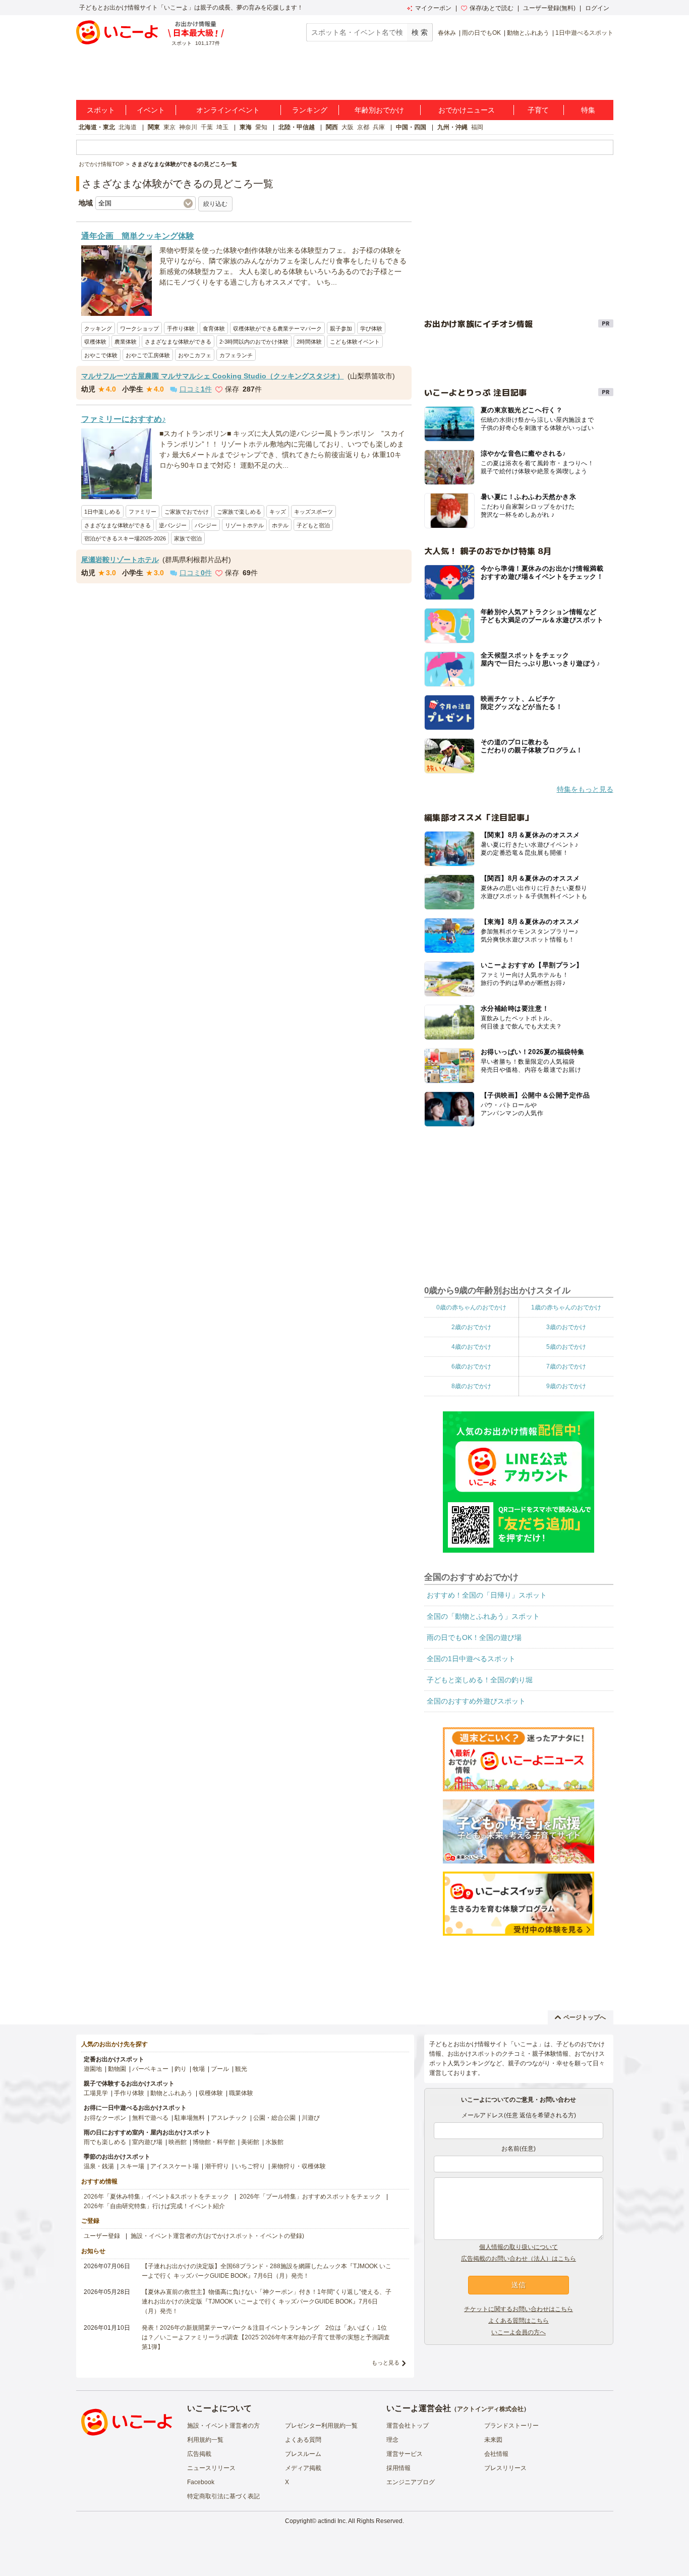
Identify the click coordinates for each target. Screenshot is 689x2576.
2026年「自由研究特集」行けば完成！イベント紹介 (154, 2206)
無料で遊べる (150, 2118)
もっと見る (386, 2363)
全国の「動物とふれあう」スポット (483, 1616)
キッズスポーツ (313, 512)
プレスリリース (505, 2468)
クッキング (98, 328)
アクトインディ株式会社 (490, 2409)
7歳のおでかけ (566, 1366)
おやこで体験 (101, 355)
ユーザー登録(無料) (549, 8)
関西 (332, 127)
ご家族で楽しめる (239, 512)
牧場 (199, 2069)
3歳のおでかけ (566, 1327)
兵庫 (379, 127)
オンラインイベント (228, 110)
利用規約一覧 (205, 2440)
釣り (181, 2069)
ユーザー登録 (102, 2236)
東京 (169, 127)
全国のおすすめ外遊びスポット (476, 1701)
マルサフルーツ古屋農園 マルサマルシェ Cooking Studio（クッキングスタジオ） (213, 376)
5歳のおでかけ (566, 1347)
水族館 (274, 2142)
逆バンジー (173, 525)
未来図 (493, 2440)
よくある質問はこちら (519, 2321)
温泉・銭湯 (99, 2166)
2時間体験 (309, 342)
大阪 (348, 127)
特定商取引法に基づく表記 (223, 2496)
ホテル (280, 525)
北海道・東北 (97, 127)
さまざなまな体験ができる (178, 342)
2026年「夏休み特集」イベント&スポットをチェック (156, 2197)
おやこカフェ (195, 355)
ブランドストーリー (511, 2426)
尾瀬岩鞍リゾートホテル (120, 560)
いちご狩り (250, 2166)
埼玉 (222, 127)
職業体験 (241, 2093)
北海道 (128, 127)
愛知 (261, 127)
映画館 (178, 2142)
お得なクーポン (105, 2118)
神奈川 (188, 127)
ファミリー (142, 512)
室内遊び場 (147, 2142)
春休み (447, 33)
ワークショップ (139, 328)
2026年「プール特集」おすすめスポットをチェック (310, 2197)
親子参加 (341, 328)
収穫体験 (95, 342)
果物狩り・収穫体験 (299, 2166)
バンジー (206, 525)
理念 (392, 2440)
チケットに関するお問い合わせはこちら (519, 2309)
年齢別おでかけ (379, 110)
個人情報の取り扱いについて (519, 2247)
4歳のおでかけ (471, 1347)
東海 (246, 127)
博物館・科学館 (214, 2142)
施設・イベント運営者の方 (223, 2426)
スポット (101, 110)
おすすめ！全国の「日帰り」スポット (487, 1595)
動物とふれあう (528, 33)
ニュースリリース (211, 2468)
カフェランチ (236, 355)
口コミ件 (196, 389)
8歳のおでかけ (471, 1386)
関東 (154, 127)
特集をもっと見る (585, 789)
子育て (538, 110)
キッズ (278, 512)
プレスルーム (303, 2454)
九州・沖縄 (452, 127)
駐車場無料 (190, 2118)
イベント (151, 110)
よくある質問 (303, 2440)
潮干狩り (217, 2166)
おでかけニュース (467, 110)
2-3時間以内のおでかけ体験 (254, 342)
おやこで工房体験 (148, 355)
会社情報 (496, 2454)
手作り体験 (181, 328)
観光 (241, 2069)
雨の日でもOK (481, 33)
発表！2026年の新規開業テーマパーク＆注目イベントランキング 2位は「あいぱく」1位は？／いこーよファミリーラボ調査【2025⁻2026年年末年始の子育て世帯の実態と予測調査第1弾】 (266, 2337)
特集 (588, 110)
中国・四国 (411, 127)
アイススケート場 (175, 2166)
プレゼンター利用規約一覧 (321, 2426)
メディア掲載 (303, 2468)
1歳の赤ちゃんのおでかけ (566, 1307)
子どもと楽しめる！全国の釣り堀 (480, 1680)
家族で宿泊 (188, 538)
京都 (363, 127)
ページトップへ (585, 2017)
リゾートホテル (244, 525)
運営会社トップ (408, 2426)
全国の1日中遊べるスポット (471, 1659)
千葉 (207, 127)
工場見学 (96, 2093)
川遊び (311, 2118)
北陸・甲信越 (297, 127)
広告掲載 (199, 2454)
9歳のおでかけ (566, 1386)
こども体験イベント (355, 342)
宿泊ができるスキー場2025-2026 (125, 538)
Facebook (201, 2482)
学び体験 (371, 328)
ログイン (597, 8)
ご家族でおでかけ (187, 512)
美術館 (250, 2142)
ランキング (310, 110)
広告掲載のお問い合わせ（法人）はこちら (519, 2259)
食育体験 (214, 328)
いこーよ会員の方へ (519, 2332)
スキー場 (132, 2166)
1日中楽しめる (102, 512)
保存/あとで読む (492, 8)
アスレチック (229, 2118)
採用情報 (398, 2468)
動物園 (117, 2069)
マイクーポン (433, 8)
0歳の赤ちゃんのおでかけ (471, 1307)
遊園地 (93, 2069)
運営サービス (405, 2454)
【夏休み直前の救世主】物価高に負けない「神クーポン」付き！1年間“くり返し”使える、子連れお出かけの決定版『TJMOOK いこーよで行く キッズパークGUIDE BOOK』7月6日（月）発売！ (267, 2301)
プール (220, 2069)
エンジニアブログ (411, 2482)
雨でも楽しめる (105, 2142)
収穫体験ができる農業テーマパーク (277, 328)
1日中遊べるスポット (584, 33)
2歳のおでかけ (471, 1327)
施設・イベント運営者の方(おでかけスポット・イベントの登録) (217, 2236)
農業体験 (126, 342)
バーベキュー (150, 2069)
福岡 (477, 127)
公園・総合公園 (274, 2118)
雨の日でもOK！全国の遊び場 (474, 1637)
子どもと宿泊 (313, 525)
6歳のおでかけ (471, 1366)
